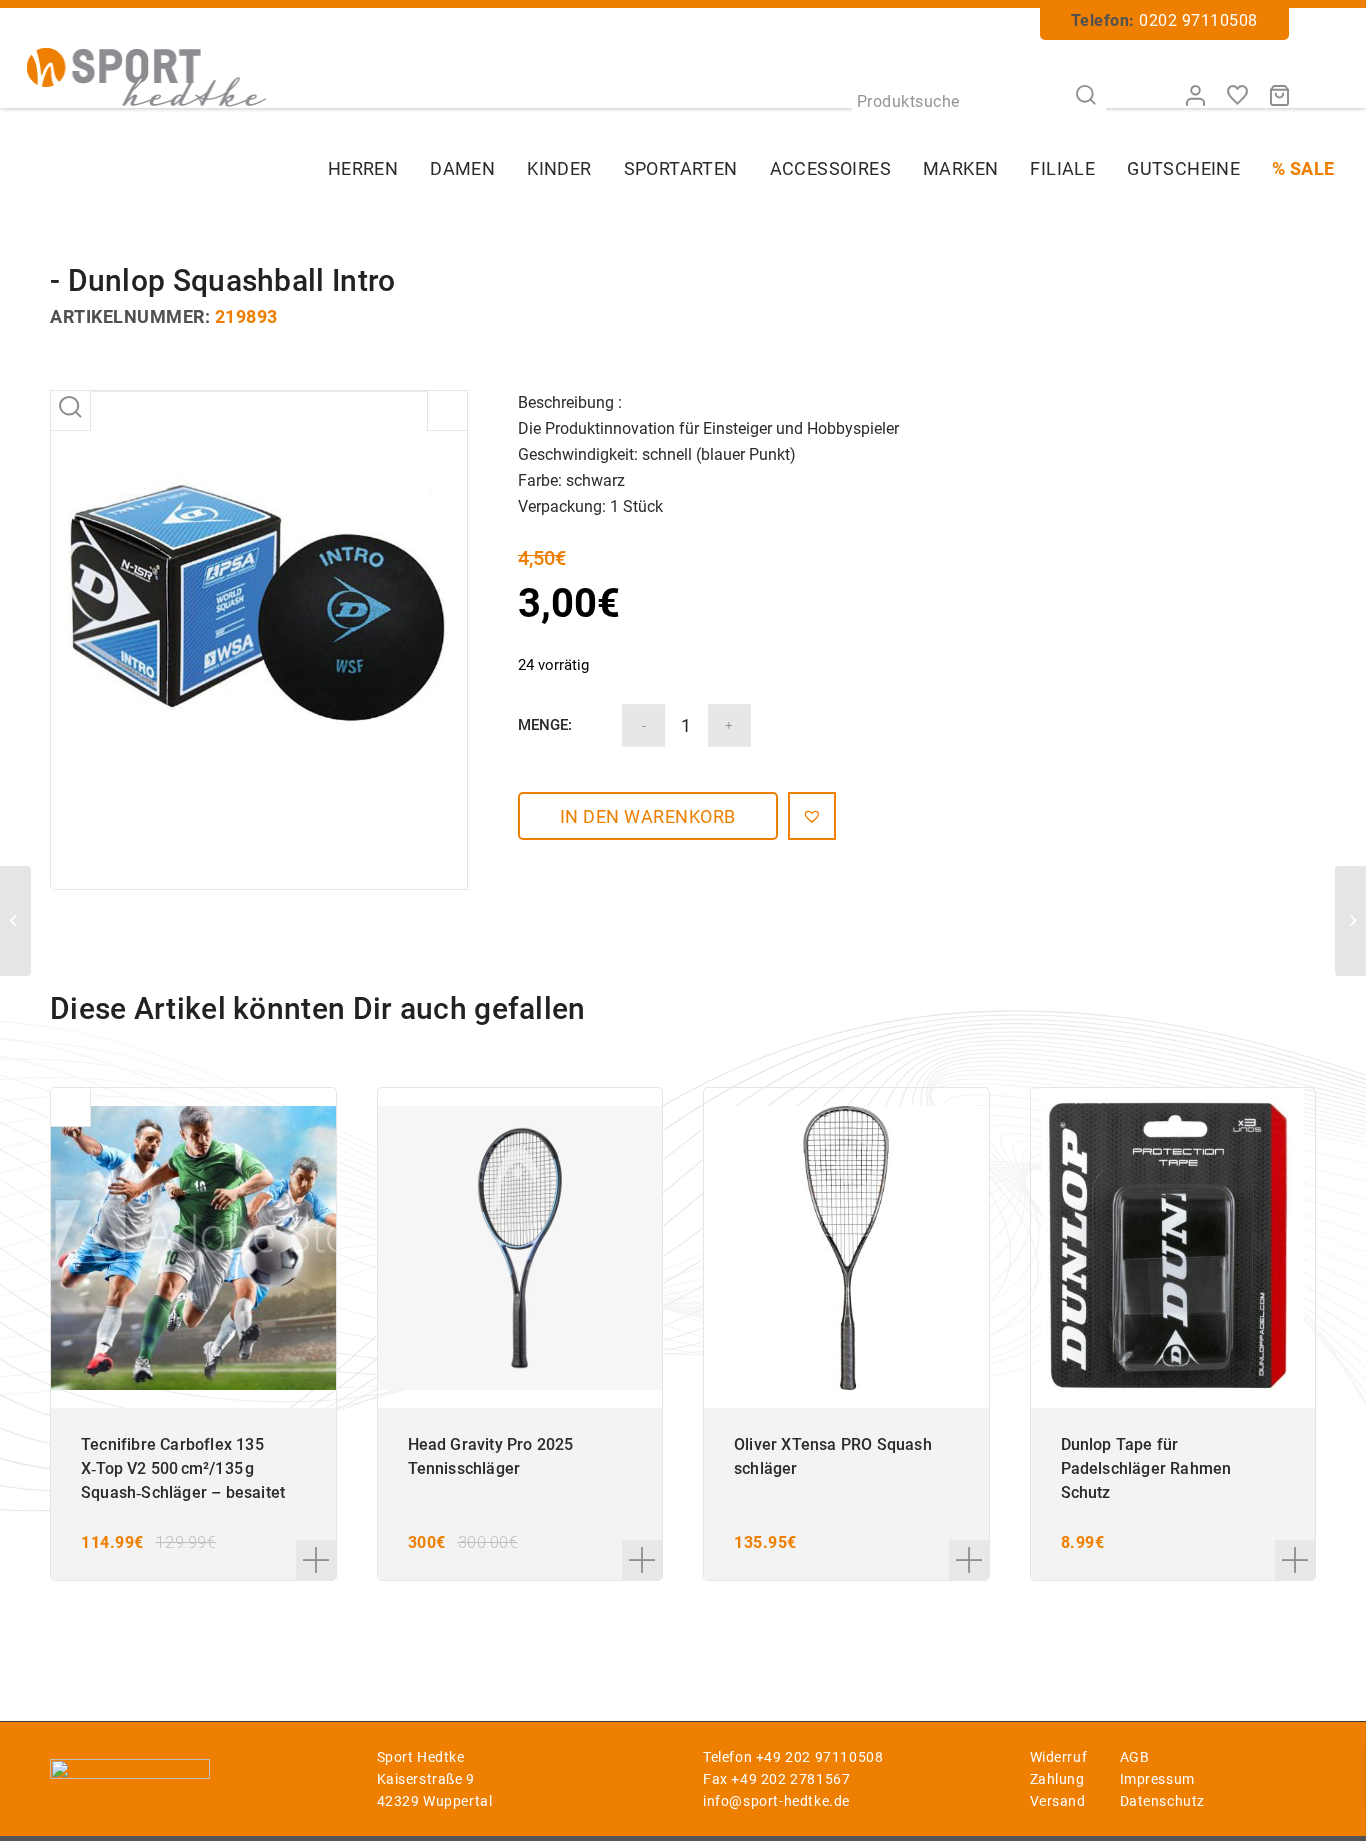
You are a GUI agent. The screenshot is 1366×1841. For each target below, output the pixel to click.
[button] (812, 816)
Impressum (1157, 1779)
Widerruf (1059, 1757)
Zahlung (1057, 1779)
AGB (1135, 1757)
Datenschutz (1163, 1801)
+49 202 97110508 (820, 1757)
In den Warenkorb (648, 816)
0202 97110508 (1198, 20)
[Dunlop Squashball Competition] (15, 921)
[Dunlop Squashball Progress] (1350, 921)
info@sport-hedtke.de (776, 1801)
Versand (1058, 1801)
